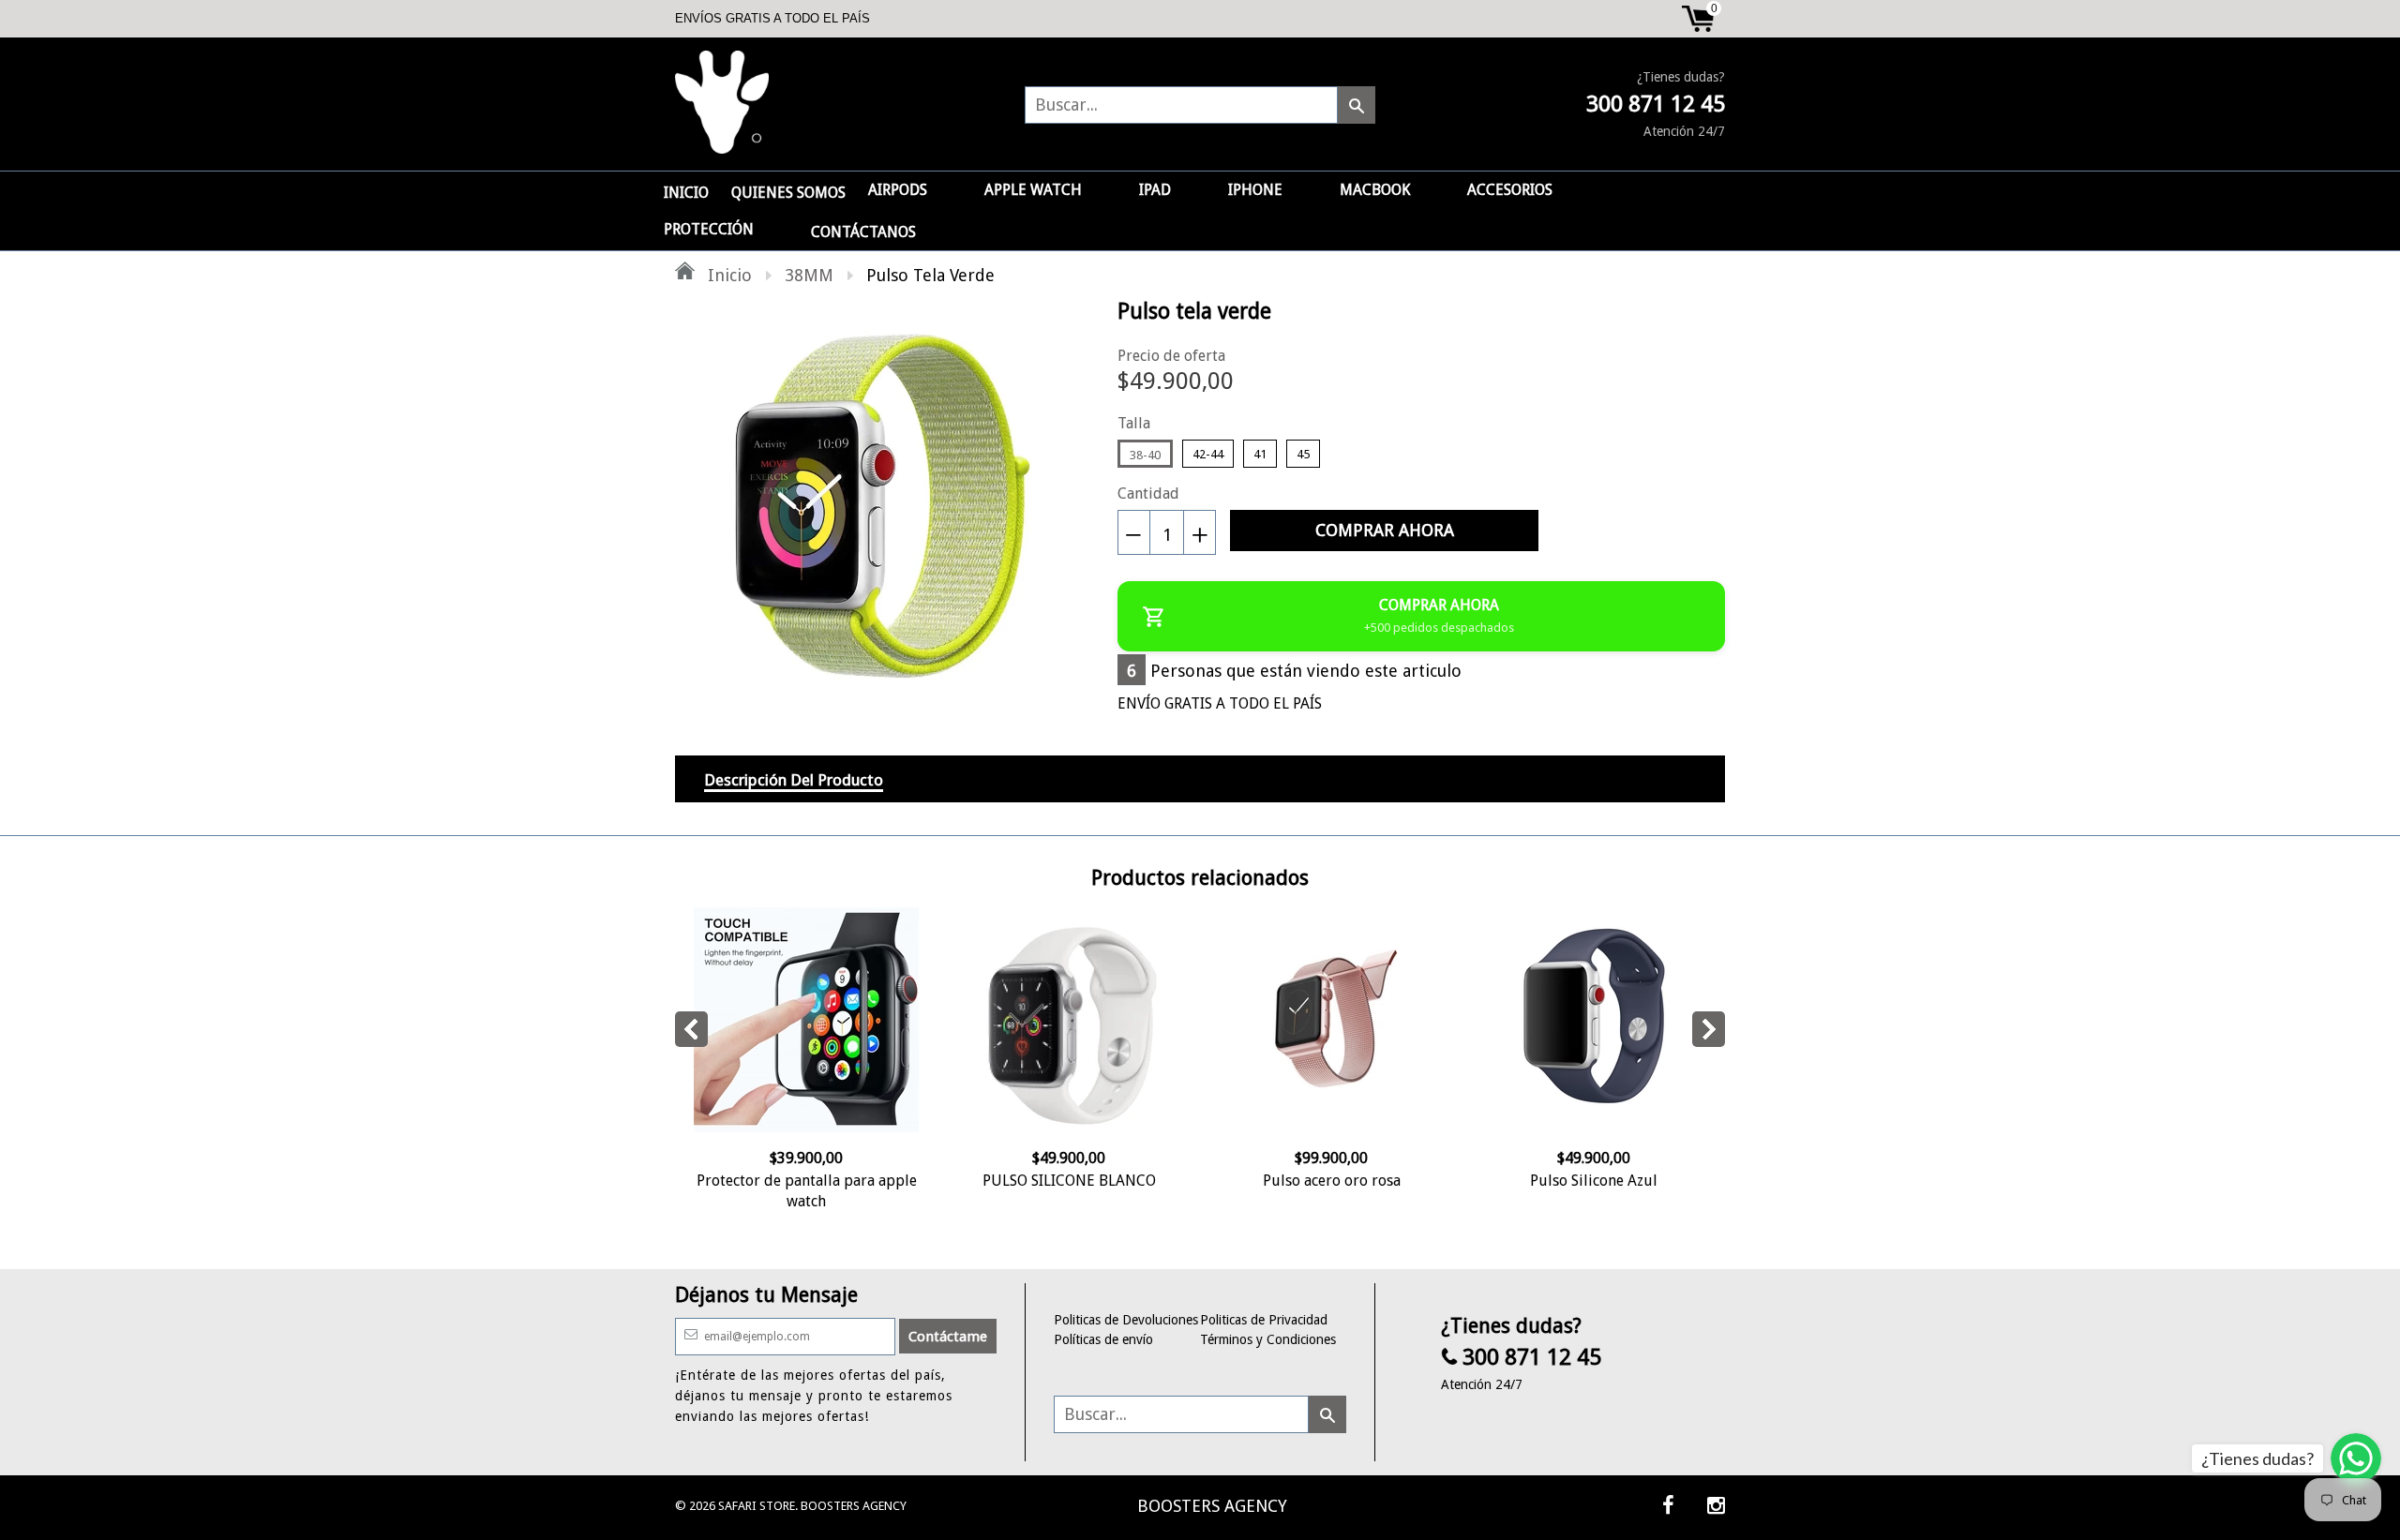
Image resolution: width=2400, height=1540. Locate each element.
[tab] (794, 779)
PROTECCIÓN (709, 229)
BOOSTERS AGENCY (1212, 1506)
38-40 (1145, 455)
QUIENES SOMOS (788, 193)
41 (1260, 454)
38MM (809, 275)
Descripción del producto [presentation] (794, 780)
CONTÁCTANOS (863, 232)
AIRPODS (898, 190)
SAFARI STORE (757, 1506)
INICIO (686, 193)
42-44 (1208, 454)
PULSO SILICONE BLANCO (1069, 1181)
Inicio (727, 275)
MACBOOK (1375, 190)
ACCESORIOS (1510, 190)
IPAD (1155, 190)
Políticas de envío (1103, 1339)
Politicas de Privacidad (1264, 1320)
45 (1303, 454)
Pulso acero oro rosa (1332, 1181)
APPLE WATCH (1033, 190)
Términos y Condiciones (1268, 1339)
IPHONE (1255, 190)
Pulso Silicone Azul (1594, 1181)
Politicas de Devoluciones (1126, 1320)
